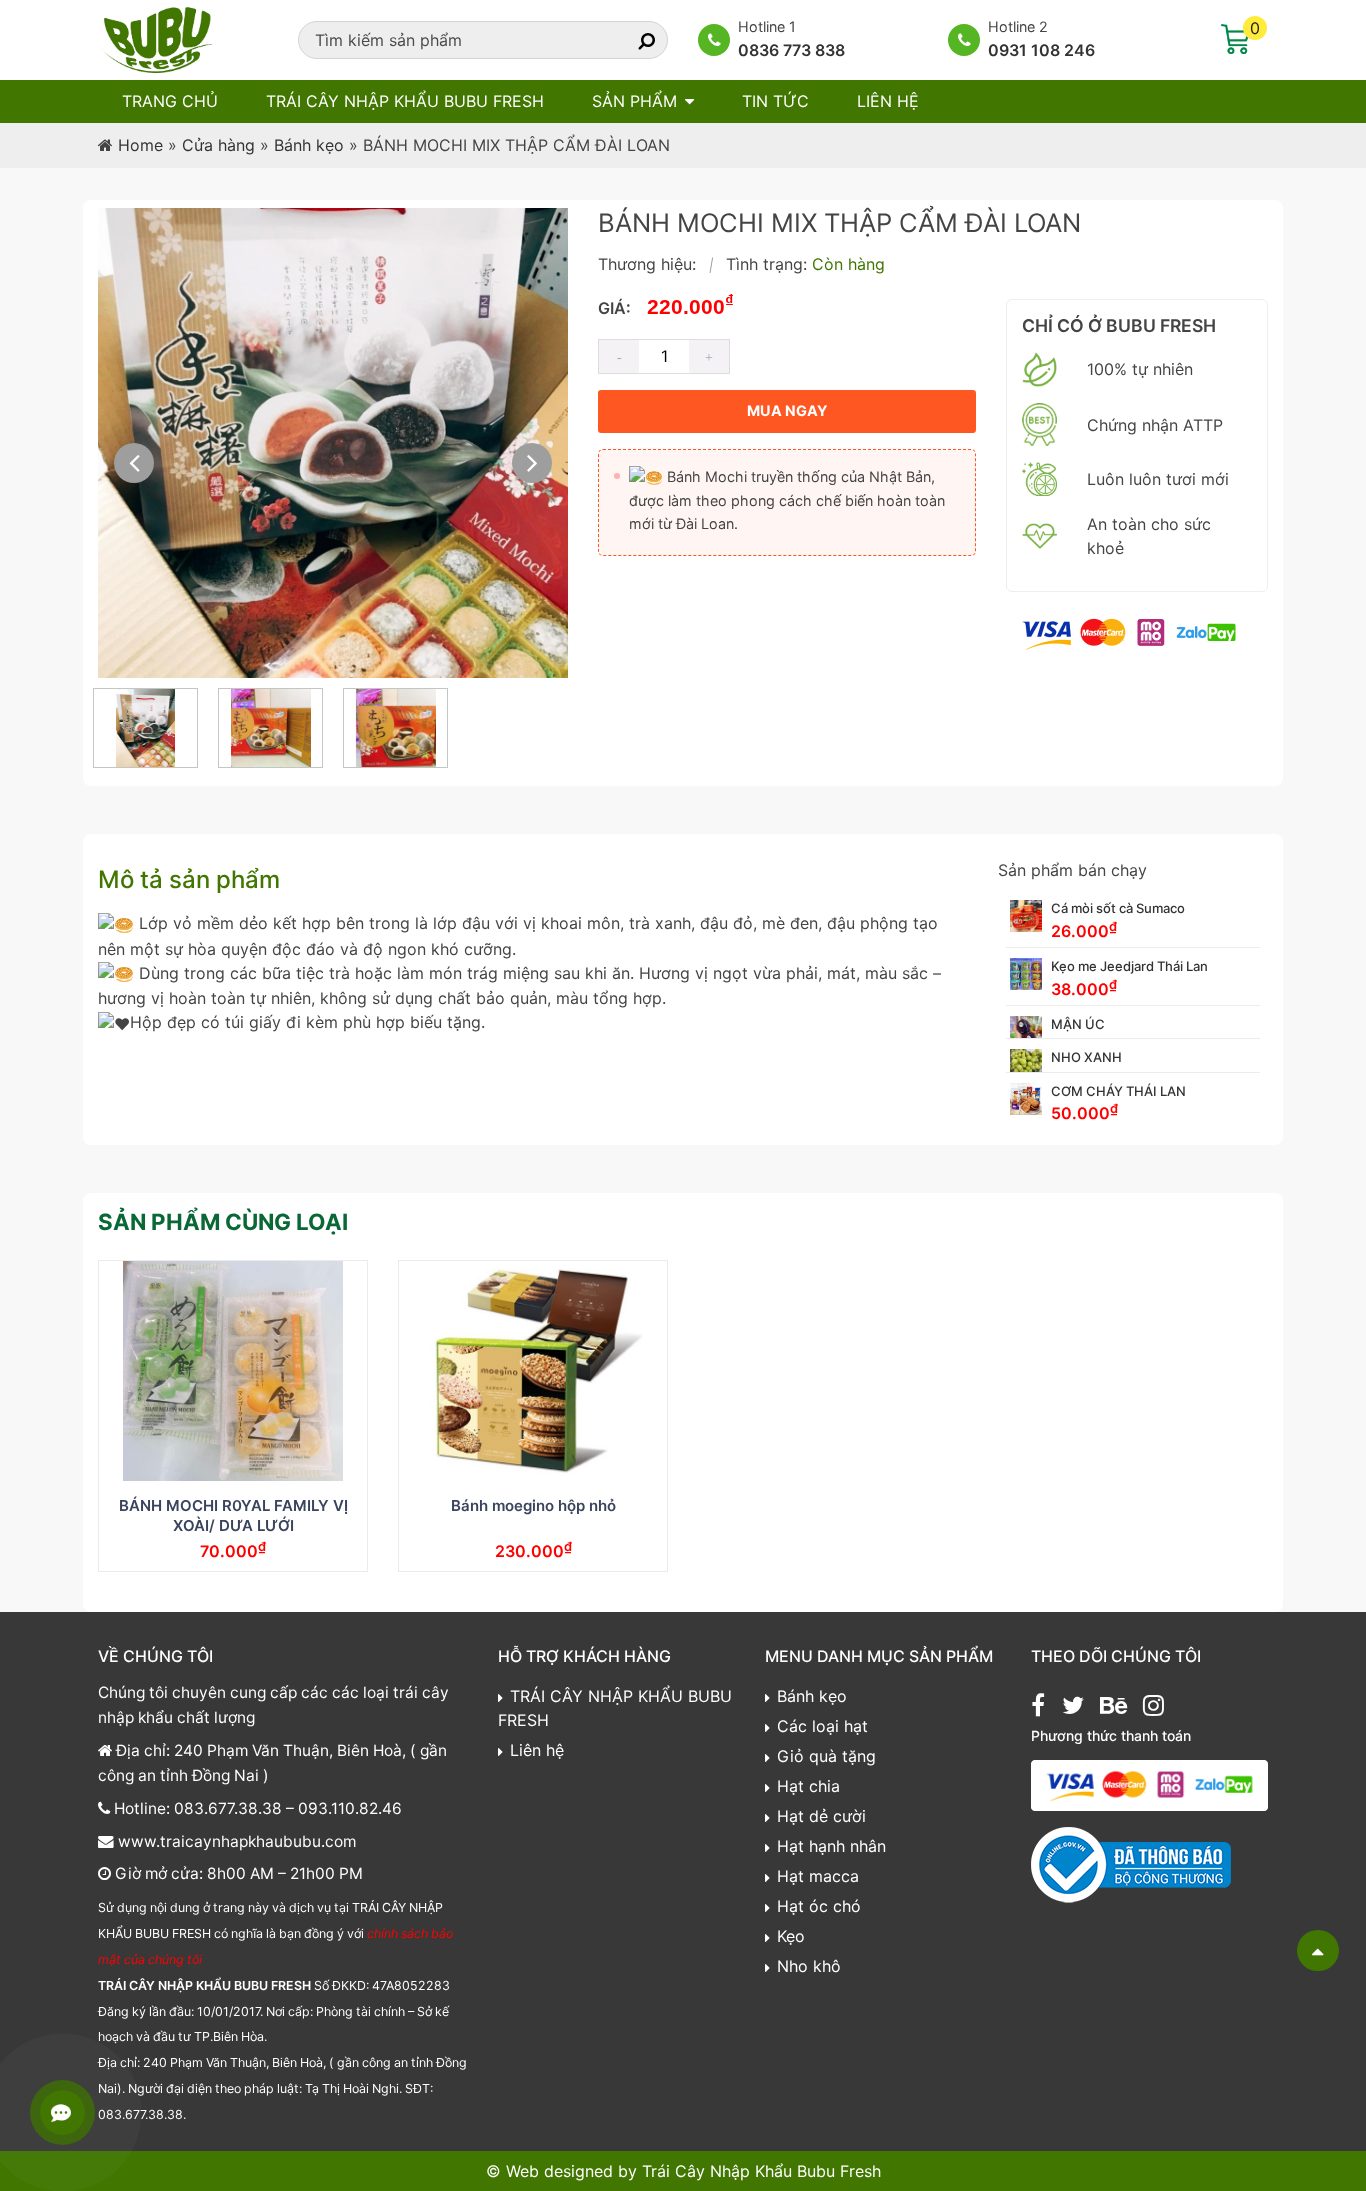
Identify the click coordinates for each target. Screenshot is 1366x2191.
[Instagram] (1153, 1708)
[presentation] (134, 463)
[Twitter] (1073, 1708)
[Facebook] (1038, 1708)
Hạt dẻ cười (821, 1816)
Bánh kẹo (309, 145)
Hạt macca (818, 1876)
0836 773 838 (791, 50)
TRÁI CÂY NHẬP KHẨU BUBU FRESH (405, 101)
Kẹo (791, 1936)
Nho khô (809, 1966)
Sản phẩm (634, 101)
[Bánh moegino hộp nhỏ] (533, 1371)
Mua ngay (787, 410)
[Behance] (1113, 1708)
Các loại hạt (822, 1726)
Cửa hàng (218, 145)
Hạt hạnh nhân (831, 1846)
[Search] (629, 40)
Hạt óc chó (819, 1906)
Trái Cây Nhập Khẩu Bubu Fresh (761, 2171)
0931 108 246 (1041, 50)
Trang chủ (170, 101)
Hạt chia (808, 1786)
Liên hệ (888, 101)
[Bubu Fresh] (158, 38)
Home (140, 145)
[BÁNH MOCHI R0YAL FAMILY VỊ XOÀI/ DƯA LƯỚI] (233, 1371)
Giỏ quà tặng (826, 1756)
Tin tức (775, 101)
